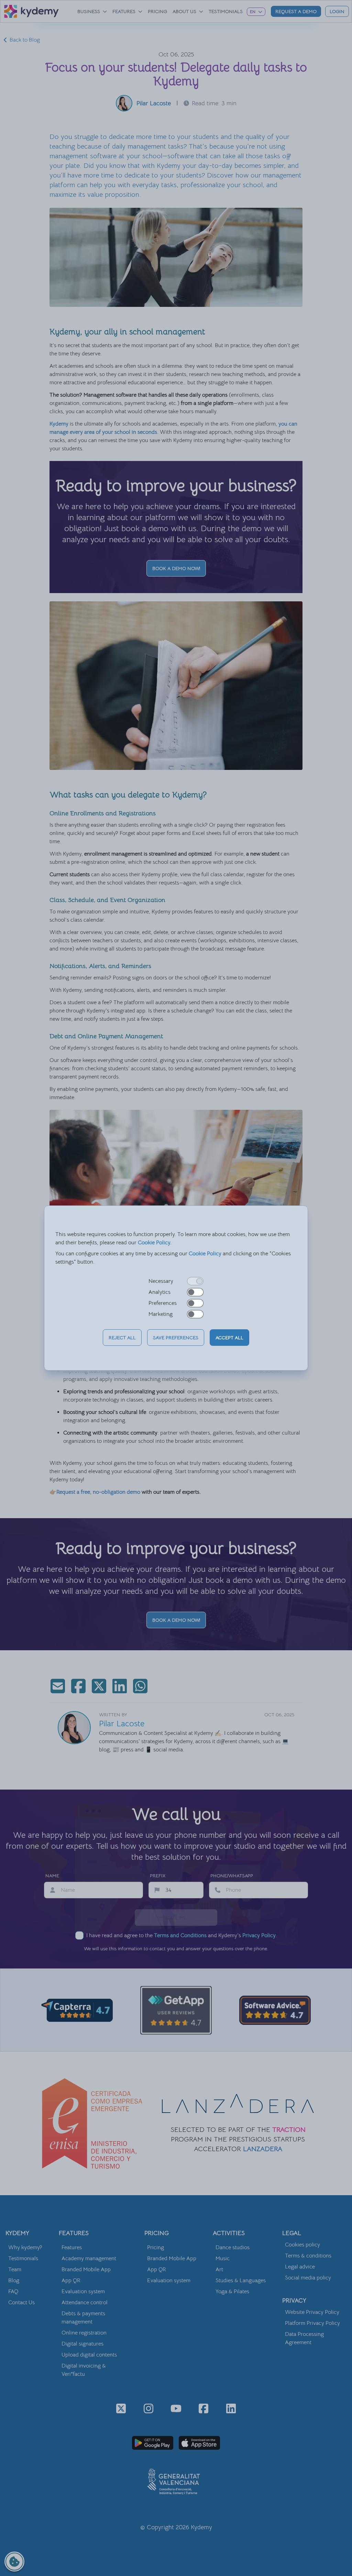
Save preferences (176, 1338)
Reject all (122, 1338)
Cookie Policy (205, 1254)
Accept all (229, 1338)
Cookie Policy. (155, 1243)
